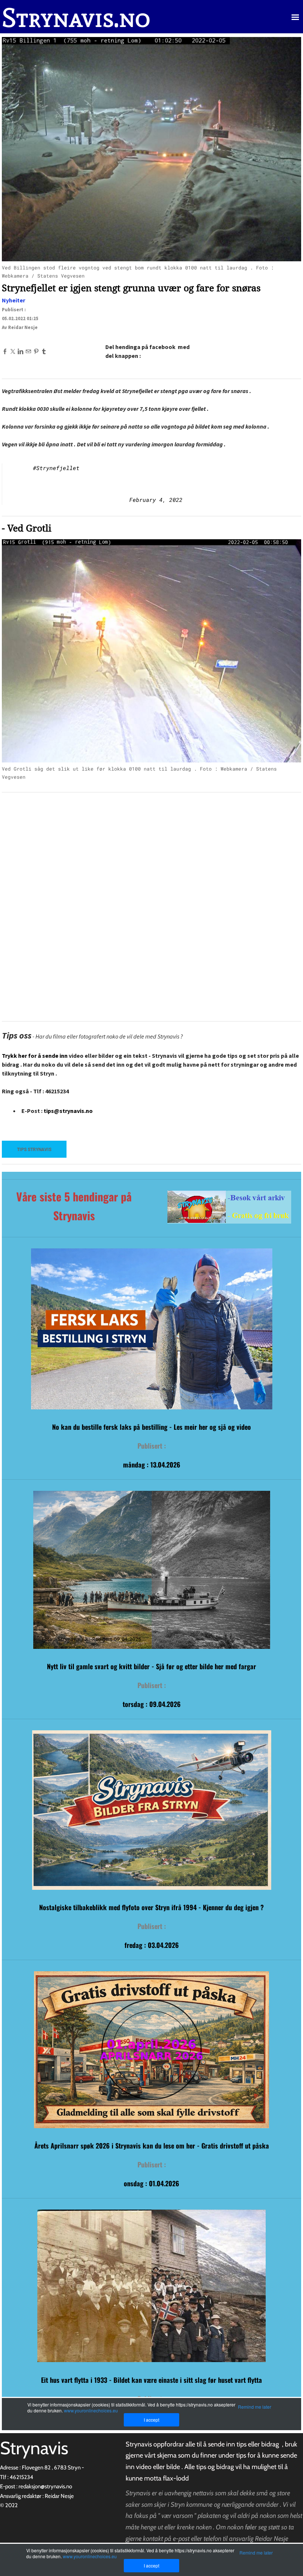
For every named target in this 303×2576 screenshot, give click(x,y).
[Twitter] (13, 351)
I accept (151, 2565)
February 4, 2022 (156, 500)
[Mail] (28, 351)
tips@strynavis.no (68, 1111)
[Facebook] (5, 351)
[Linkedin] (21, 351)
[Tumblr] (44, 351)
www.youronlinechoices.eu (90, 2556)
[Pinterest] (36, 351)
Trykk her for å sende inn (35, 1056)
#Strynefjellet (56, 468)
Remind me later (256, 2552)
